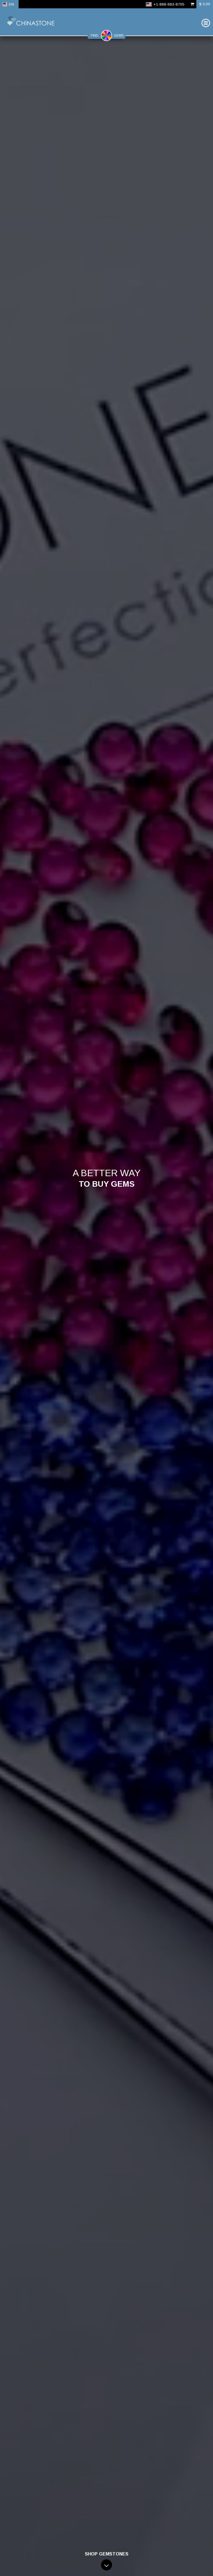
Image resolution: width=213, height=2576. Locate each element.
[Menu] (206, 23)
